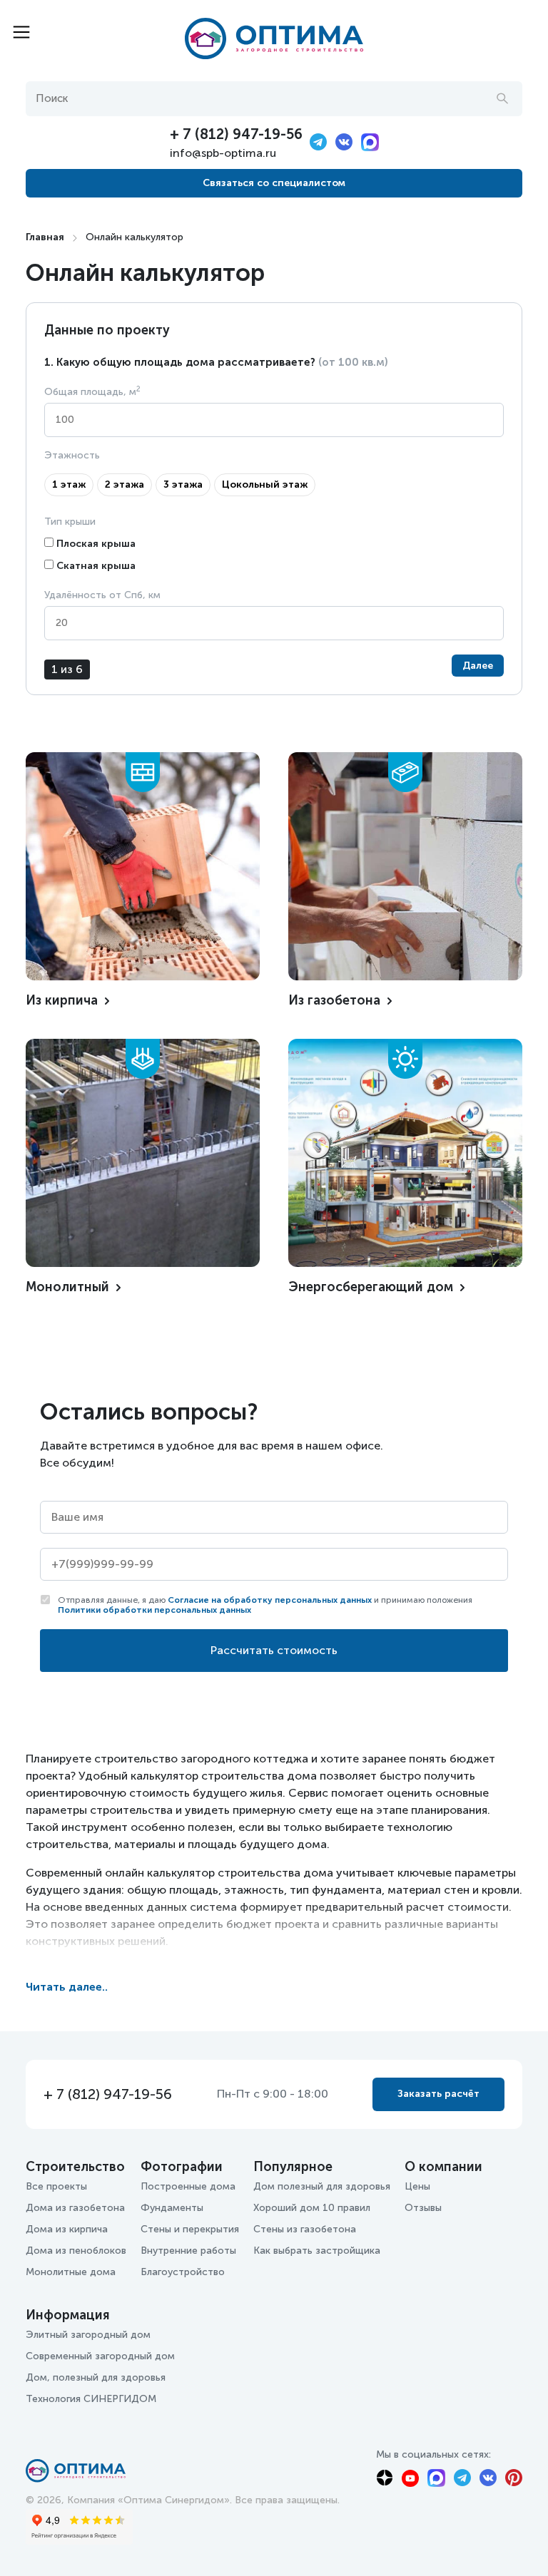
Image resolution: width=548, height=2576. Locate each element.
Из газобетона (334, 1000)
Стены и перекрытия (190, 2229)
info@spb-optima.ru (223, 153)
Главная (45, 237)
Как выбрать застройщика (317, 2251)
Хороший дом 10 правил (312, 2208)
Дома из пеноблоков (76, 2251)
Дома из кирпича (67, 2229)
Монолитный (67, 1287)
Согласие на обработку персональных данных (270, 1600)
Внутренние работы (188, 2251)
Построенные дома (188, 2186)
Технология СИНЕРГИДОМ (91, 2399)
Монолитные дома (71, 2272)
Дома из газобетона (75, 2208)
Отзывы (423, 2208)
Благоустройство (183, 2272)
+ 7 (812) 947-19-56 (236, 134)
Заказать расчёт (438, 2094)
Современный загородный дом (100, 2356)
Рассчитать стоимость (274, 1650)
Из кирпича (62, 1000)
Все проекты (56, 2186)
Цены (417, 2186)
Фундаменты (172, 2208)
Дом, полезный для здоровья (96, 2377)
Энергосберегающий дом (371, 1287)
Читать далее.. (67, 1987)
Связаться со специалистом (274, 183)
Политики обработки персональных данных (154, 1610)
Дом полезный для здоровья (322, 2186)
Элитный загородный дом (88, 2335)
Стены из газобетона (305, 2229)
